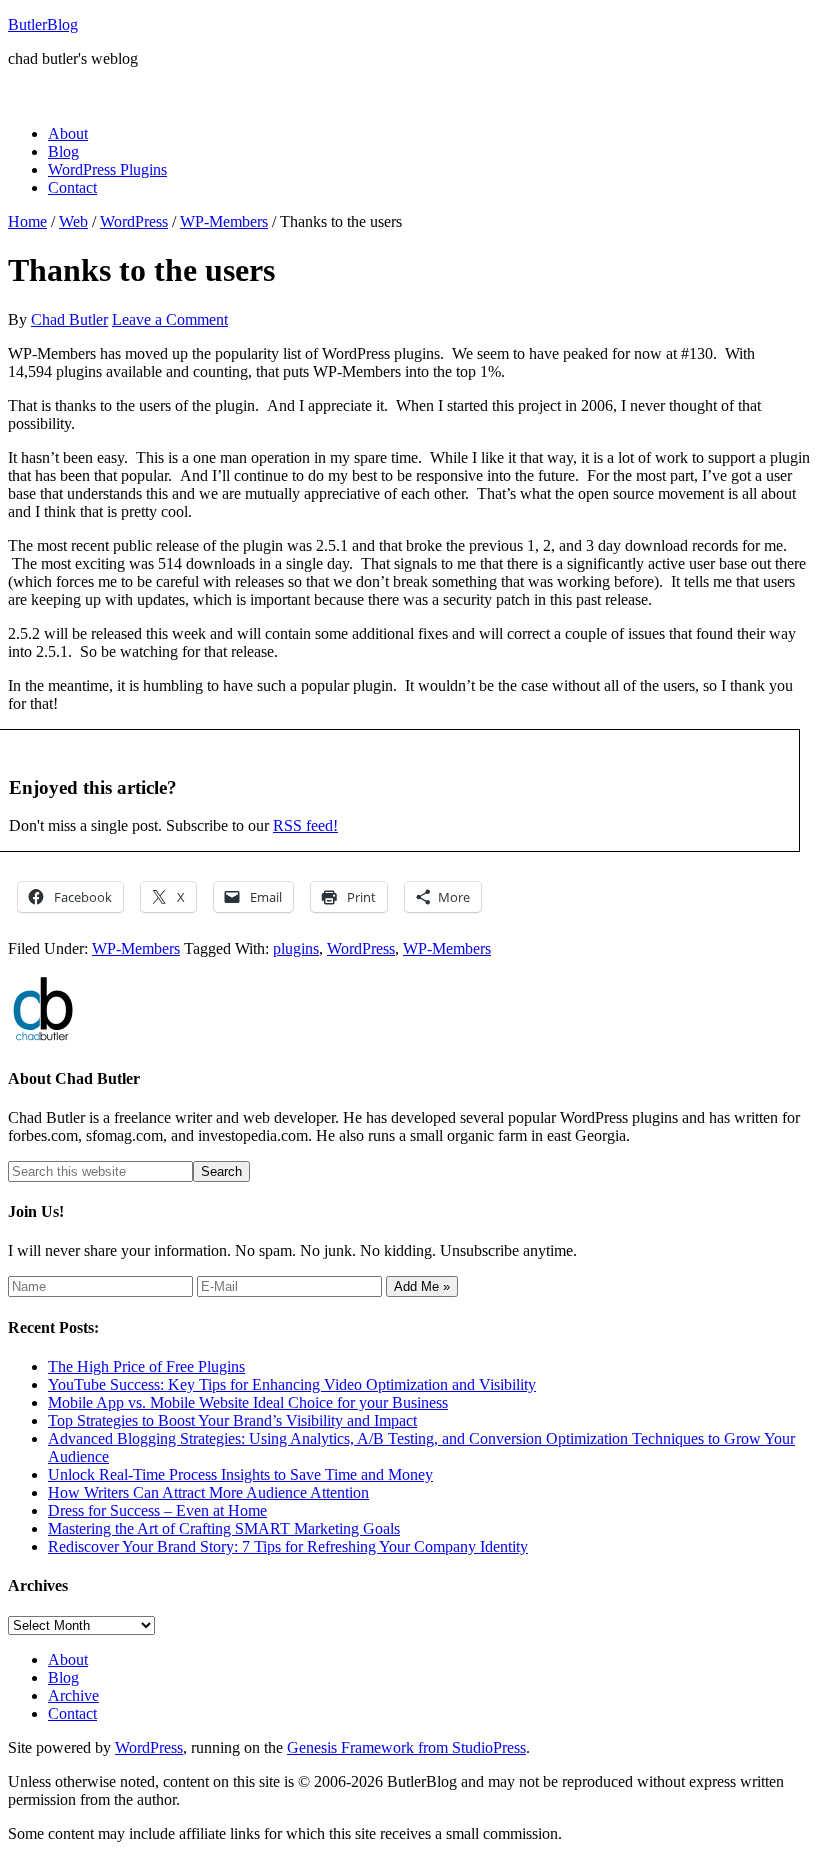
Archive (73, 1695)
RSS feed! (305, 825)
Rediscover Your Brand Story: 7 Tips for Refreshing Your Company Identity (288, 1546)
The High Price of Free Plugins (146, 1366)
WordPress (361, 948)
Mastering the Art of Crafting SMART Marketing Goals (224, 1528)
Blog (63, 1677)
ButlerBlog (43, 24)
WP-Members (136, 948)
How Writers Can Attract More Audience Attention (208, 1492)
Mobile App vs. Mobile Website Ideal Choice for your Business (248, 1402)
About (68, 1659)
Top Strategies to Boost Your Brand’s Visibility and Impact (232, 1420)
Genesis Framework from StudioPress (406, 1747)
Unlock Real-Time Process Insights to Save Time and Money (240, 1474)
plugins (296, 948)
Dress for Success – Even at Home (157, 1510)
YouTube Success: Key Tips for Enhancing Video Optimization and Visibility (292, 1384)
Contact (72, 1713)
